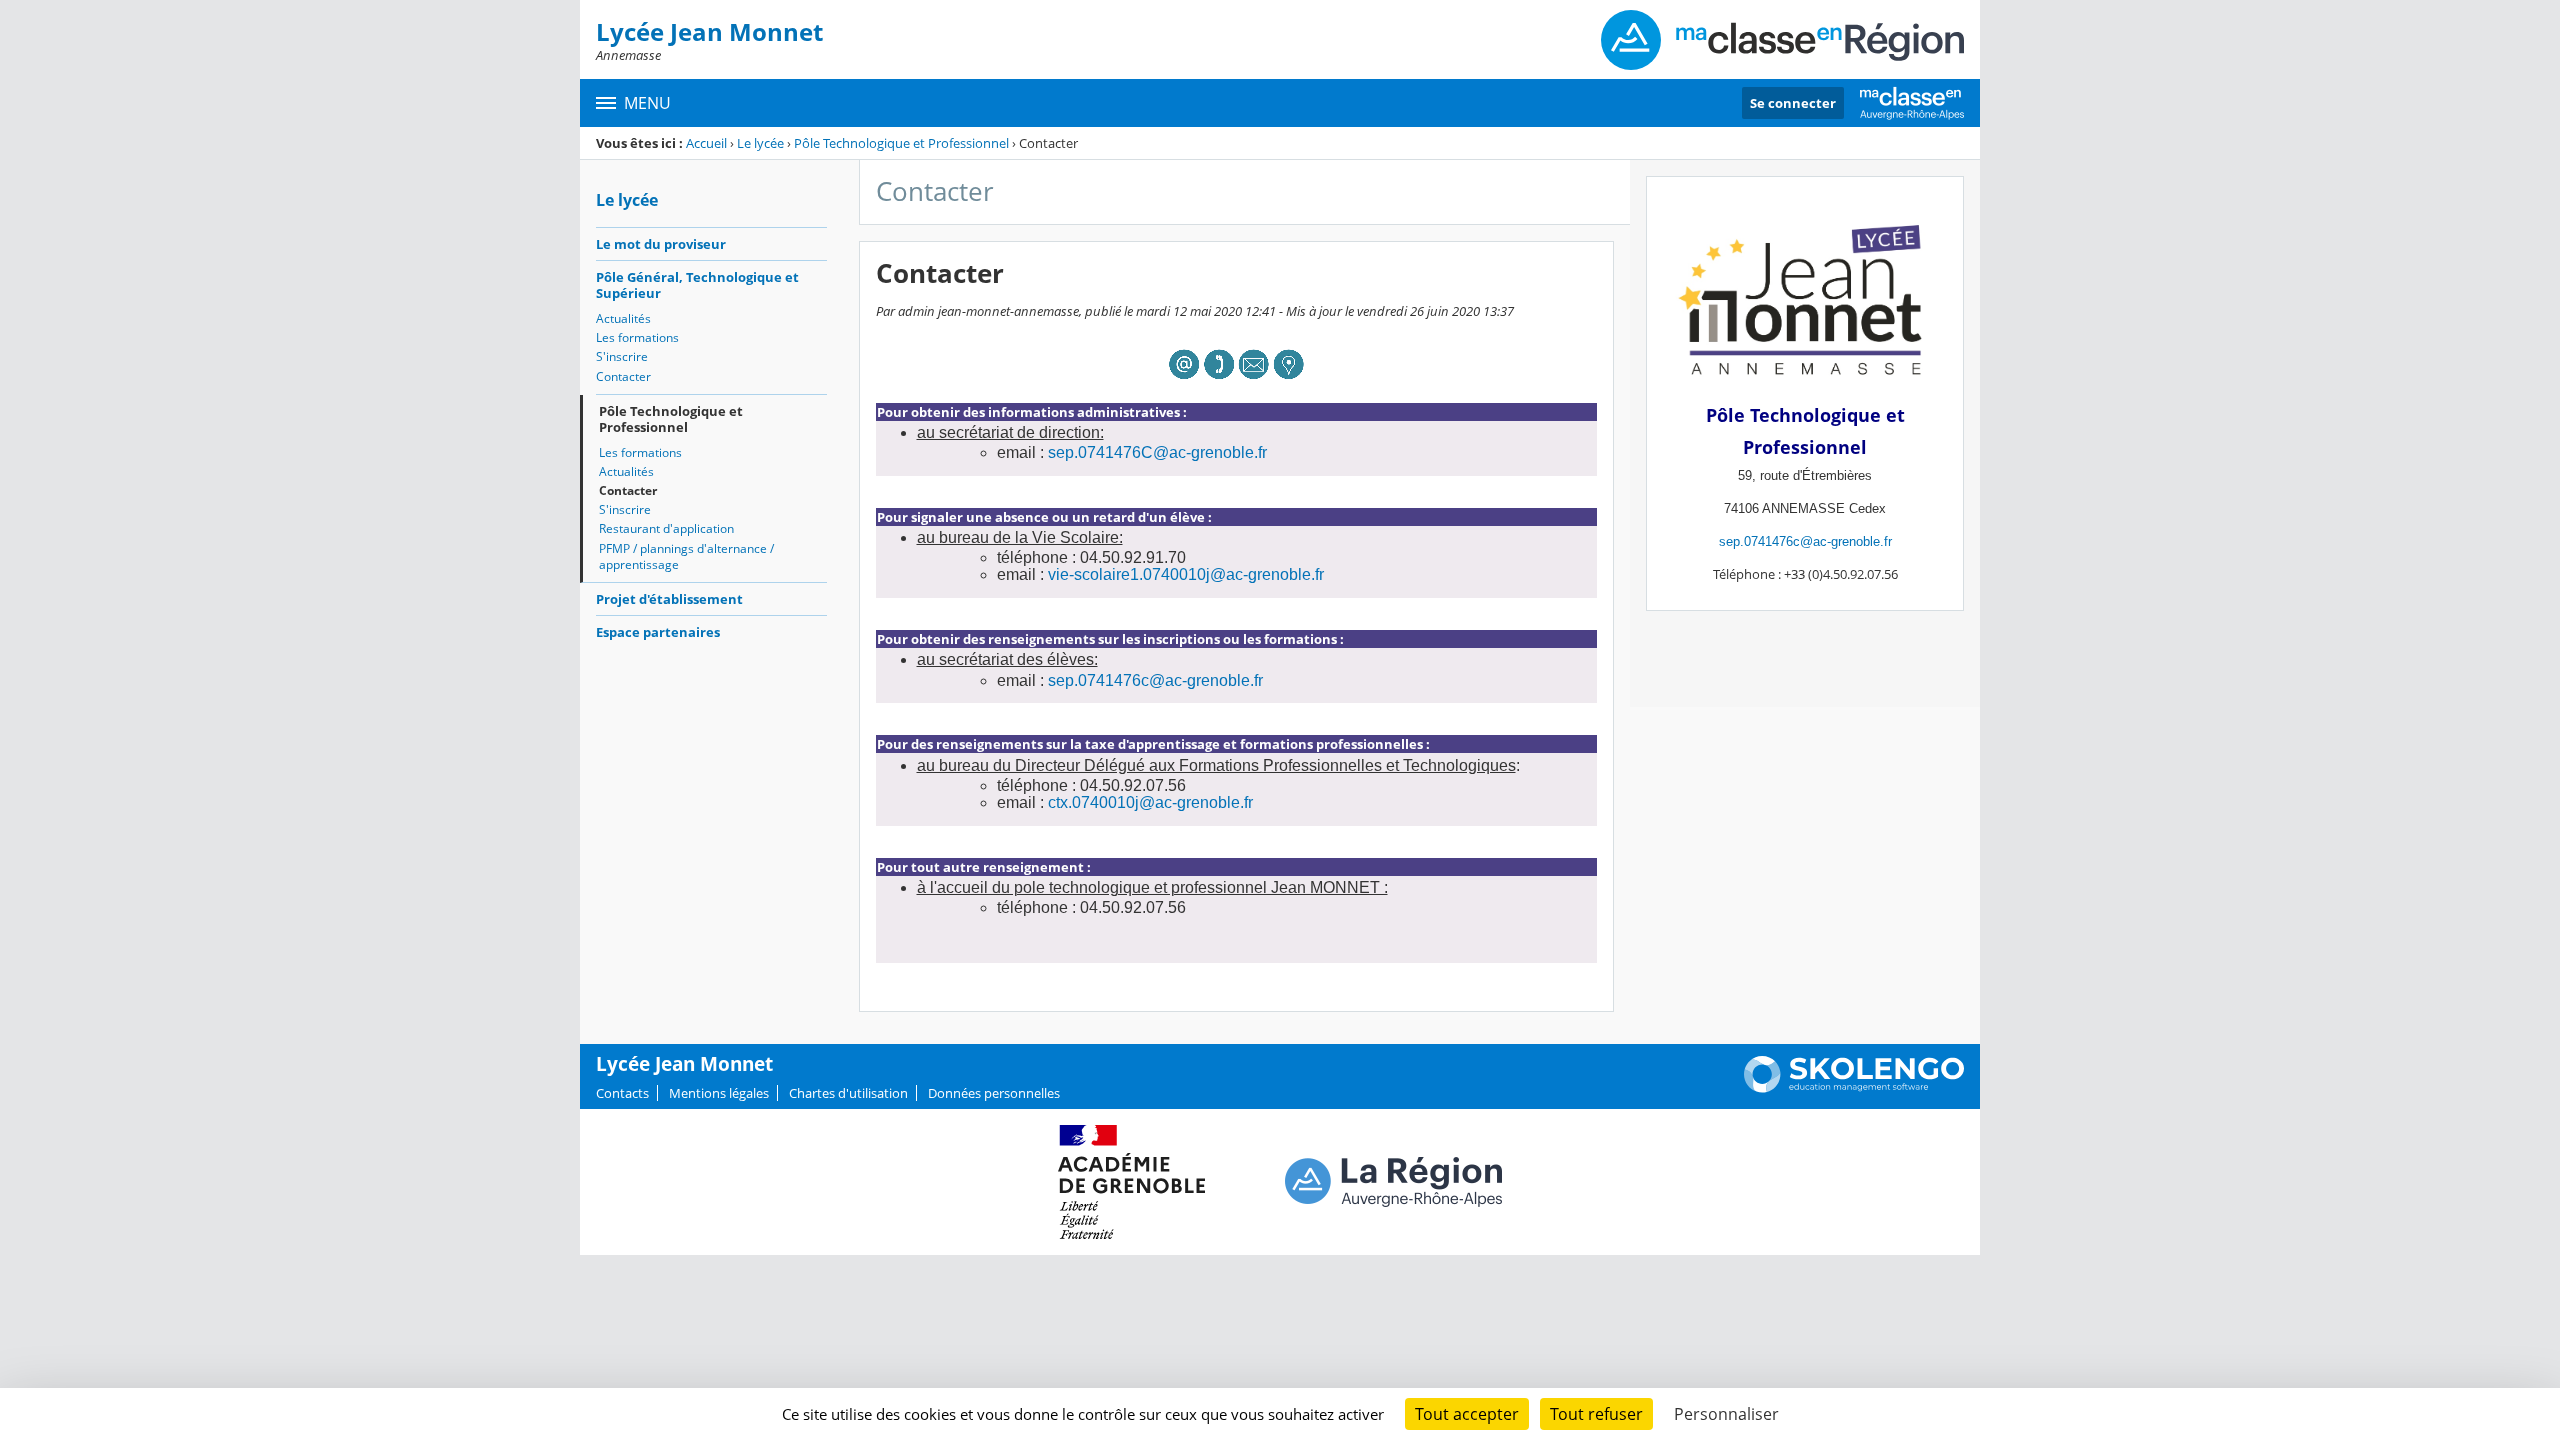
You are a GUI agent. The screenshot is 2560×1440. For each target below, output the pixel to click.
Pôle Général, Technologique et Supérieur (697, 285)
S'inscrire (622, 356)
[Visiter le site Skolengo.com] (1854, 1088)
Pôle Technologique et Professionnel (901, 143)
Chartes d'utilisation (848, 1093)
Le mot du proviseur (661, 244)
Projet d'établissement (669, 599)
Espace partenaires (658, 632)
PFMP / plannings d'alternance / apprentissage (686, 556)
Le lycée (760, 143)
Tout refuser (1596, 1414)
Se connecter (1793, 103)
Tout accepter (1467, 1414)
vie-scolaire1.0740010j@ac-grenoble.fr (1186, 574)
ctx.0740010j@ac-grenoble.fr (1150, 802)
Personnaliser (1726, 1414)
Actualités (623, 318)
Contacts (622, 1093)
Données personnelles (994, 1093)
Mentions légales (719, 1093)
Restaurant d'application (666, 528)
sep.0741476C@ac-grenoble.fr (1157, 452)
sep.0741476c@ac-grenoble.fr (1155, 680)
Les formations (637, 337)
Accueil (706, 143)
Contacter (623, 376)
